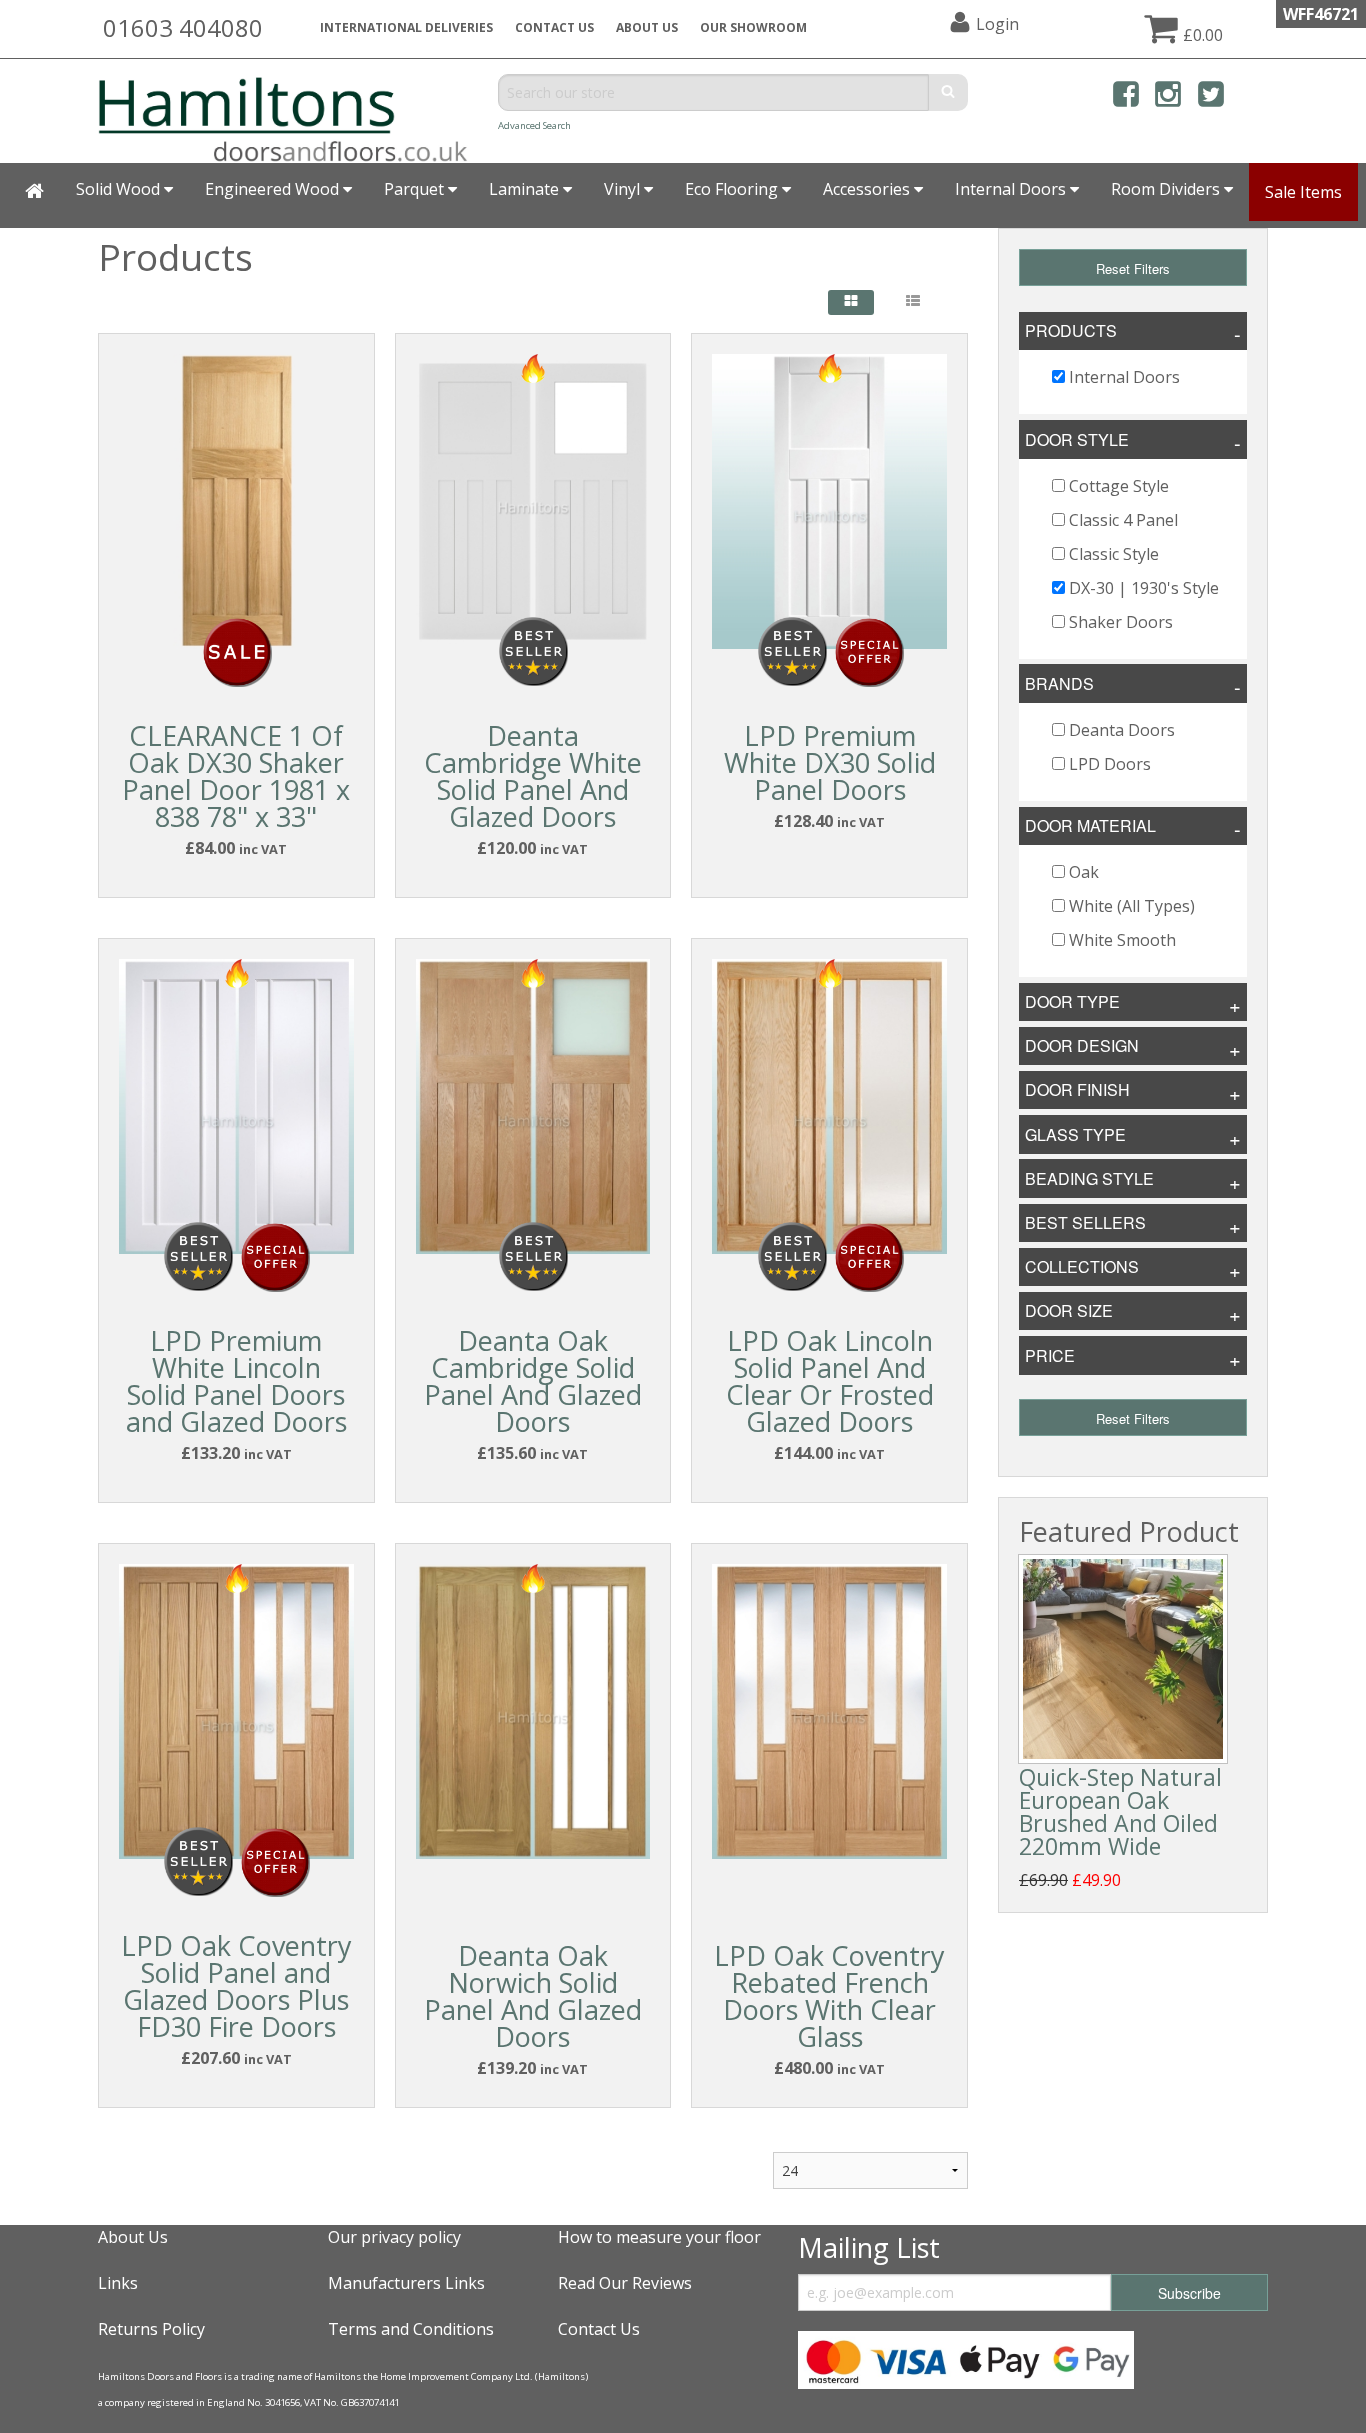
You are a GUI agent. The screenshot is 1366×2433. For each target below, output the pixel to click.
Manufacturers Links (406, 2283)
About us (647, 27)
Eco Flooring (733, 189)
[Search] (948, 92)
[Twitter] (1211, 97)
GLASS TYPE (1075, 1134)
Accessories (868, 189)
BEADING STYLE (1089, 1178)
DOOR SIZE (1069, 1310)
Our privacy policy (394, 2237)
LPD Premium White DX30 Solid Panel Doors (830, 762)
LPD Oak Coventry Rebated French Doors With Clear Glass (829, 1996)
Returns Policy (151, 2329)
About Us (133, 2237)
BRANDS (1059, 683)
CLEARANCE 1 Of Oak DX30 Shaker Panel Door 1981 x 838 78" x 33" (236, 776)
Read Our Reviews (625, 2283)
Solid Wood (120, 189)
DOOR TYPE (1072, 1001)
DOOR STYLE (1077, 439)
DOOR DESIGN (1082, 1045)
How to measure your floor (659, 2237)
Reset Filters (1133, 268)
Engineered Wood (274, 189)
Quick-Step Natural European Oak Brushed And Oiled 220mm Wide (1120, 1811)
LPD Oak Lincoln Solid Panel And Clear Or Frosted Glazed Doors (830, 1381)
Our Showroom (753, 27)
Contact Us (554, 27)
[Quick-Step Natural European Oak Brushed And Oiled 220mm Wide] (1123, 1659)
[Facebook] (1126, 97)
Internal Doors (1012, 189)
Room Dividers (1167, 189)
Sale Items (1303, 192)
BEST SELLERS (1085, 1222)
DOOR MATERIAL (1090, 825)
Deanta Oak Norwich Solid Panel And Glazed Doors (533, 1996)
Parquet (416, 189)
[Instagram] (1168, 97)
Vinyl (624, 189)
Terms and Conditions (411, 2329)
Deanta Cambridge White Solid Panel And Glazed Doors (533, 776)
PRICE (1050, 1355)
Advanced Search (534, 125)
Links (118, 2283)
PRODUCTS (1071, 330)
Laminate (526, 189)
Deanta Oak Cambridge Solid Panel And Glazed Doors (533, 1381)
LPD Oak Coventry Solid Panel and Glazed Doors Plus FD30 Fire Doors (236, 1986)
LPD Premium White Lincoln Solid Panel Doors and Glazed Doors (236, 1381)
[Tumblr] (1253, 97)
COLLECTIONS (1082, 1266)
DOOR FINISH (1077, 1089)
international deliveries (406, 27)
